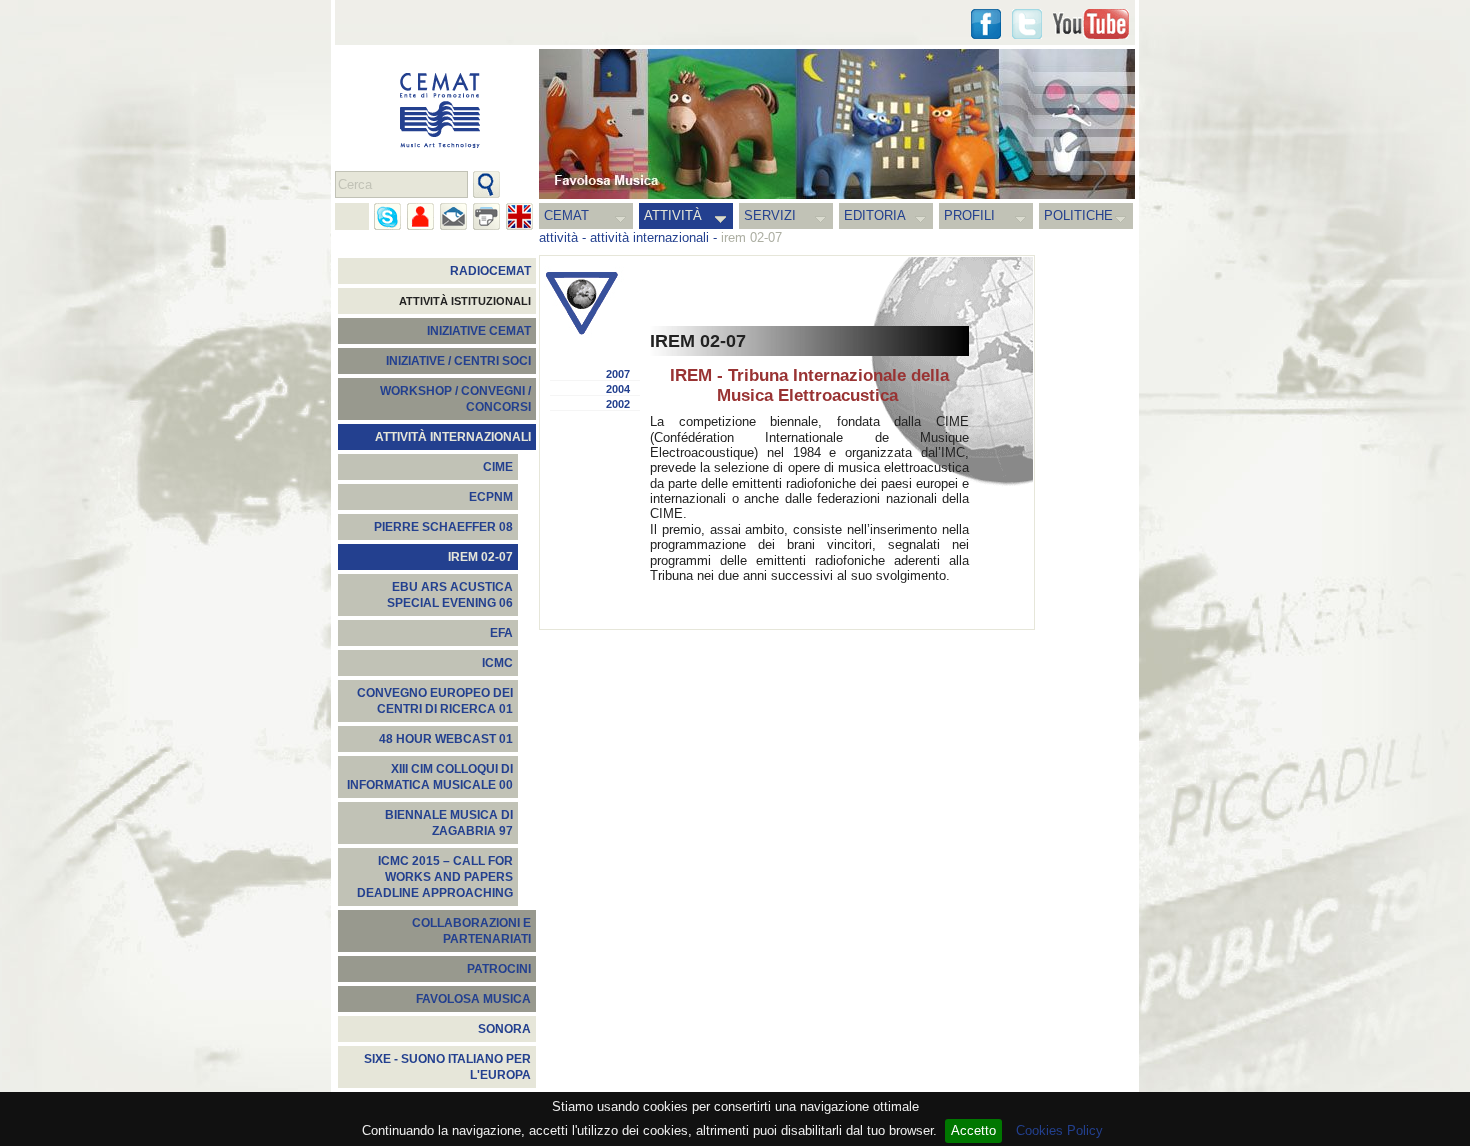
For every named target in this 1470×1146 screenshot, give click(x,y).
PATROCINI (499, 969)
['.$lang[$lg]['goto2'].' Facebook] (986, 24)
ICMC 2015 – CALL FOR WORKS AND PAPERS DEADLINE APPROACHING (435, 877)
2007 (618, 374)
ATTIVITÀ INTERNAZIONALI (453, 437)
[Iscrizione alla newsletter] (453, 216)
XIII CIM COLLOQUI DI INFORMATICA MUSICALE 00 (430, 777)
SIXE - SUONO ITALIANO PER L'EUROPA (447, 1067)
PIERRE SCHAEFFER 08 (443, 527)
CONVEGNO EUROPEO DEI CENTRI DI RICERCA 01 (435, 701)
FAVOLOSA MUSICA (473, 999)
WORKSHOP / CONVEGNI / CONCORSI (455, 399)
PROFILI (969, 215)
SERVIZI (770, 215)
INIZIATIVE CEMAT (479, 331)
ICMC (497, 663)
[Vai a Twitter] (1027, 24)
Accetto (973, 1130)
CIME (498, 467)
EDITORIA (875, 215)
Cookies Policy (1059, 1130)
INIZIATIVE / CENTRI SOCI (458, 361)
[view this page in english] (519, 216)
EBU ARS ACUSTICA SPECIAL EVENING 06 (450, 595)
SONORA (504, 1029)
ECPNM (491, 497)
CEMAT (566, 215)
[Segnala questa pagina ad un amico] (420, 216)
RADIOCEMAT (490, 271)
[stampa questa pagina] (486, 216)
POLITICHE (1078, 215)
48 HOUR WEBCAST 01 (446, 739)
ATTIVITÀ (673, 215)
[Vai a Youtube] (1091, 24)
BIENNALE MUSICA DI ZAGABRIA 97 (449, 823)
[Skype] (387, 216)
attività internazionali (649, 237)
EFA (501, 633)
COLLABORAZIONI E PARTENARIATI (471, 931)
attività (558, 237)
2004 (618, 389)
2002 (618, 404)
